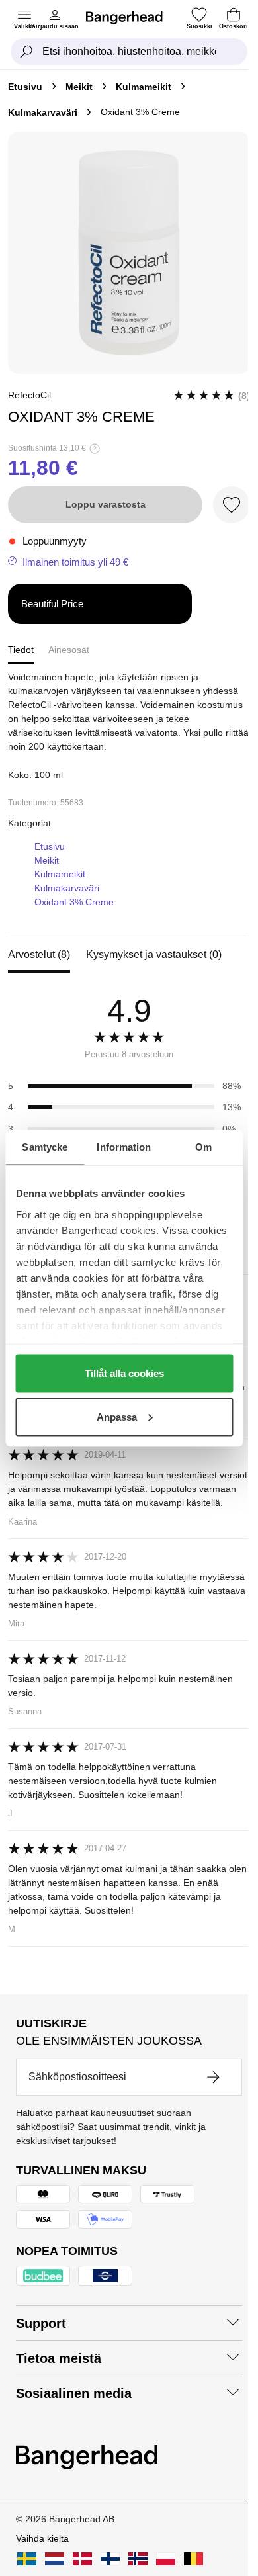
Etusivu (25, 87)
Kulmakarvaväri (43, 112)
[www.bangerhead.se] (27, 2559)
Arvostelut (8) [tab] (39, 955)
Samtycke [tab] (45, 1146)
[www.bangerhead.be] (193, 2559)
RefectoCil (29, 395)
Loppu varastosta (106, 504)
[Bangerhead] (130, 18)
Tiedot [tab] (21, 650)
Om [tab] (203, 1146)
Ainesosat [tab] (69, 650)
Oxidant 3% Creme (74, 902)
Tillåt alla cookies (124, 1373)
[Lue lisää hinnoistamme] (95, 449)
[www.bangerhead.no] (138, 2559)
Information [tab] (124, 1146)
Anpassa (117, 1416)
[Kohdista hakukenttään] (26, 52)
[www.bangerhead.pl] (166, 2559)
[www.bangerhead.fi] (110, 2559)
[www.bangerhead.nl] (55, 2559)
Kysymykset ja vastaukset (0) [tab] (154, 955)
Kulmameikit (144, 87)
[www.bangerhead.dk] (82, 2559)
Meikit (79, 87)
